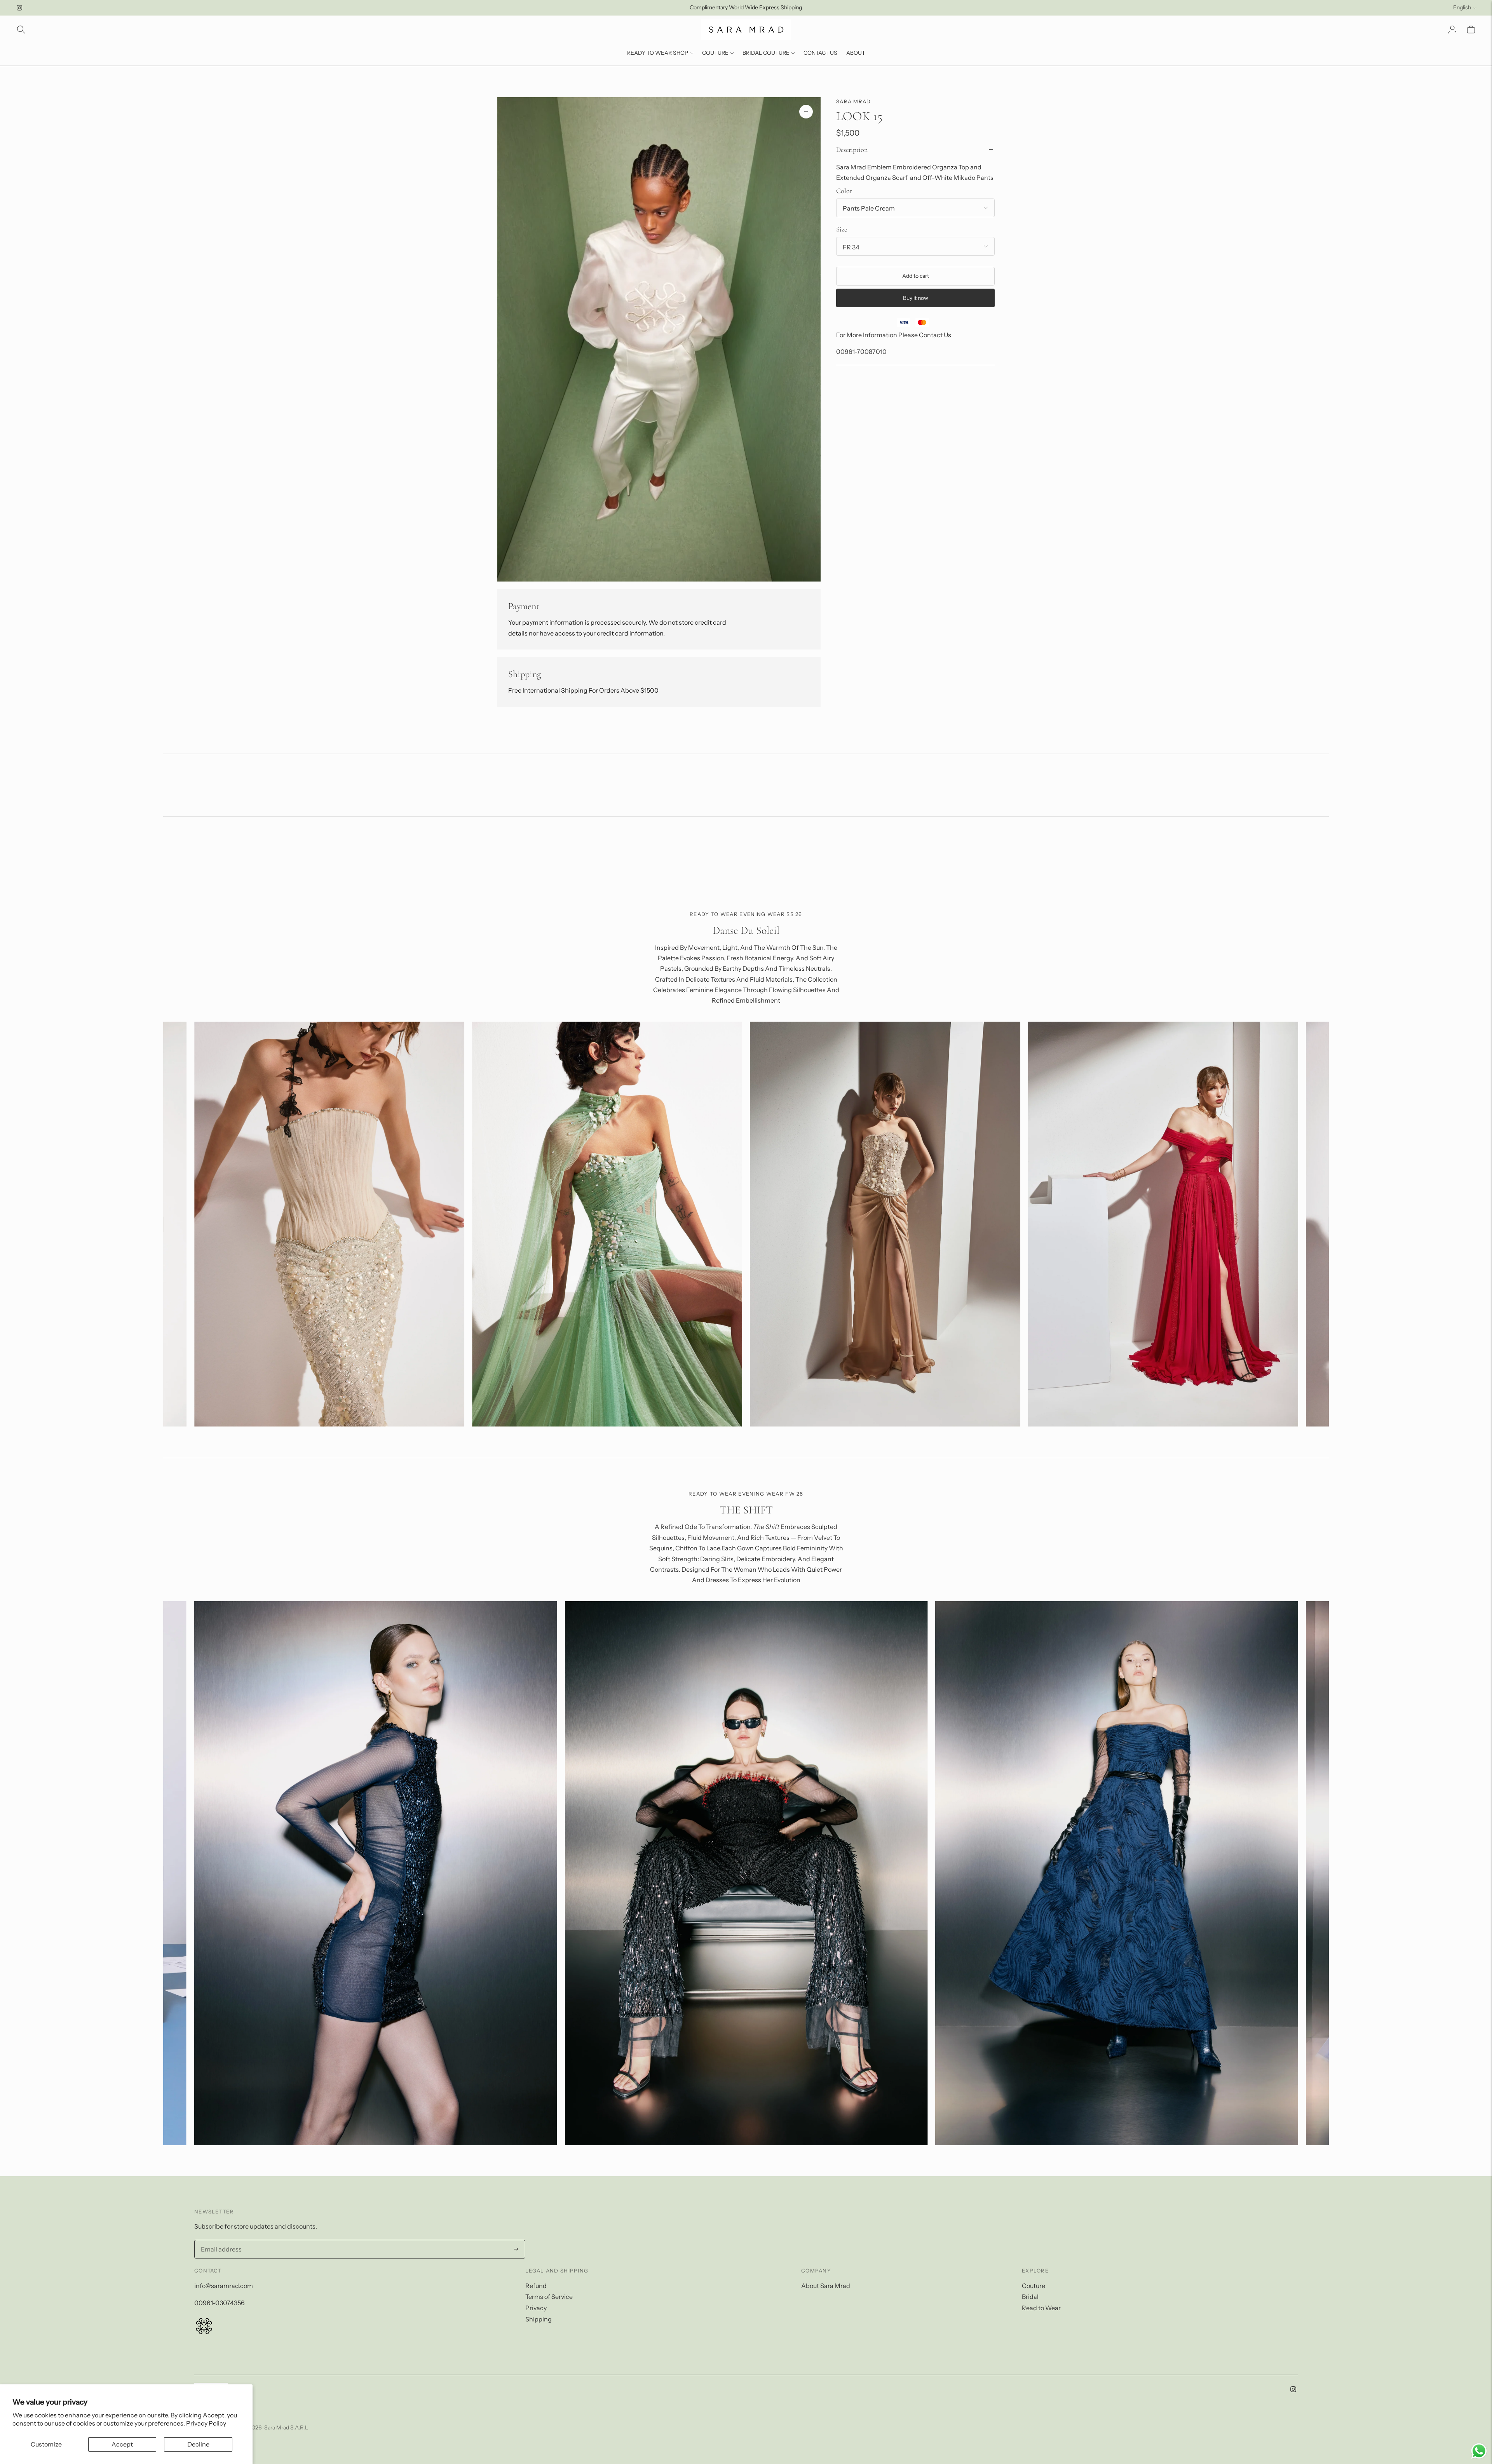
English (1462, 7)
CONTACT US (820, 53)
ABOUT (856, 53)
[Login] (1452, 30)
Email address (219, 2241)
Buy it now (916, 298)
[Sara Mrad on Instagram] (19, 8)
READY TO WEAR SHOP (658, 53)
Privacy (536, 2308)
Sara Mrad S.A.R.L (286, 2427)
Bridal (1030, 2297)
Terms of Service (549, 2297)
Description (852, 149)
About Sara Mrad (826, 2286)
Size (842, 229)
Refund (536, 2286)
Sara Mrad (854, 101)
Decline (198, 2444)
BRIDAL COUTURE (766, 53)
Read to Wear (1041, 2308)
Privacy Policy (206, 2423)
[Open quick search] (21, 30)
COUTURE (715, 53)
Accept (122, 2444)
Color (844, 190)
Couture (1034, 2286)
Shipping (539, 2319)
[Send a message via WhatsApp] (1479, 2451)
